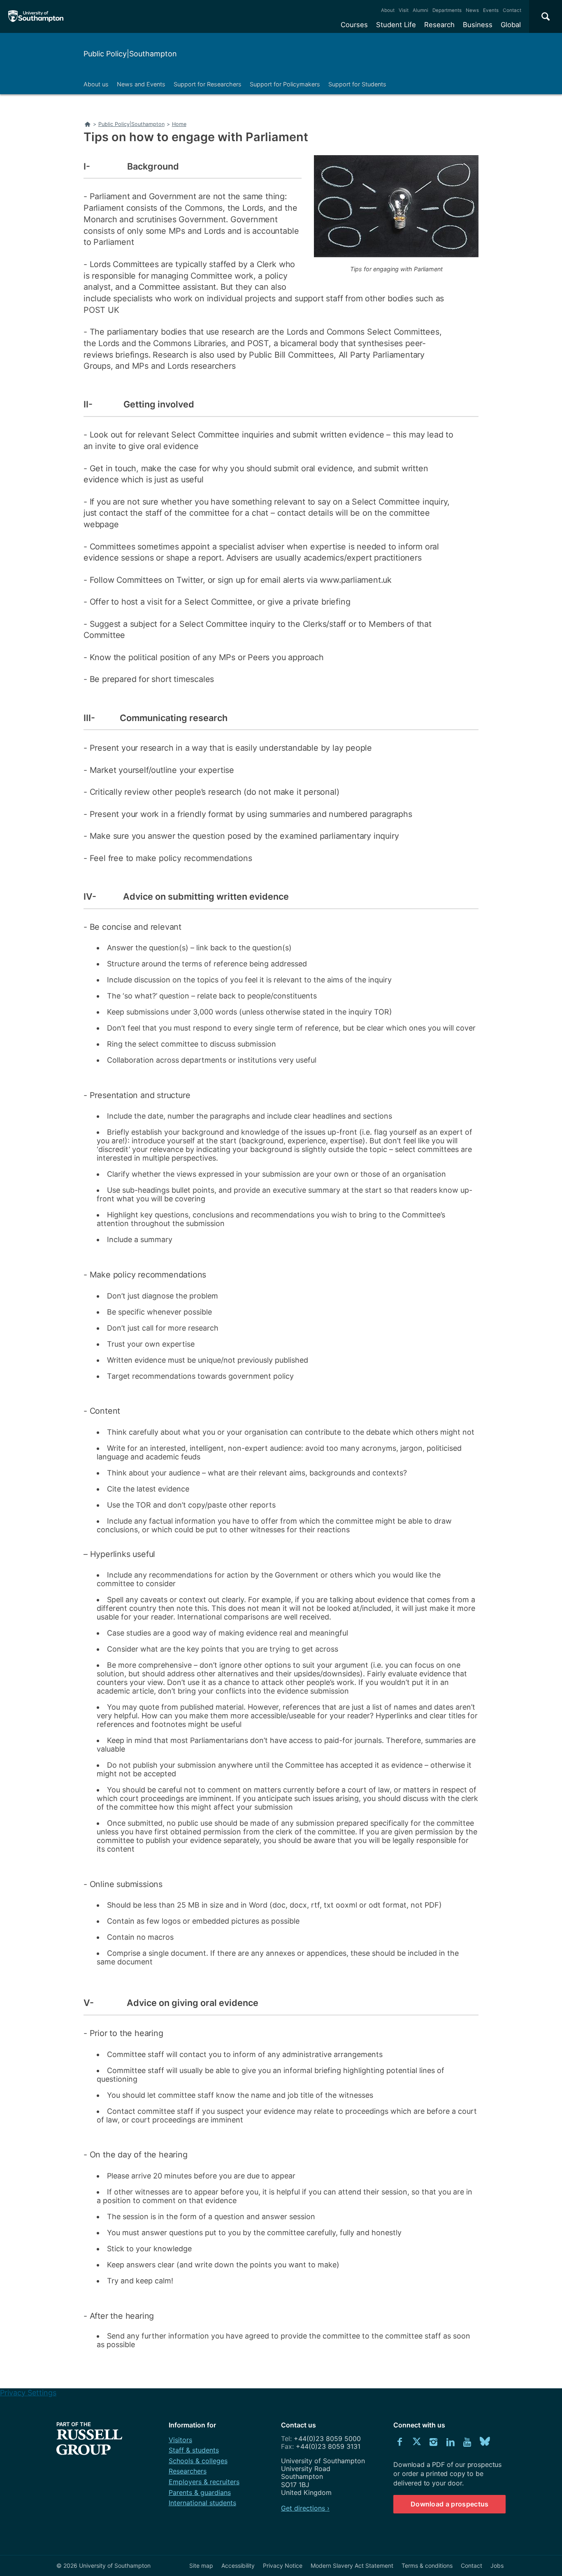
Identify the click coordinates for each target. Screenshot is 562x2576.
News (472, 10)
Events (491, 10)
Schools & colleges (198, 2461)
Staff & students (194, 2450)
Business (478, 25)
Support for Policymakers (285, 84)
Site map (201, 2566)
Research (439, 25)
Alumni (420, 10)
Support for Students (357, 84)
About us (96, 84)
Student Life (396, 25)
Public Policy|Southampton (130, 54)
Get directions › (305, 2508)
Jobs (497, 2566)
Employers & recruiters (204, 2482)
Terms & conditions (427, 2566)
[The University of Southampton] (36, 16)
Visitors (180, 2440)
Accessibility (238, 2566)
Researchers (188, 2471)
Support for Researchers (208, 84)
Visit (404, 10)
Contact (512, 10)
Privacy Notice (283, 2566)
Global (511, 25)
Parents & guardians (200, 2492)
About (388, 10)
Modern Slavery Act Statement (352, 2566)
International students (202, 2503)
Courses (354, 25)
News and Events (141, 84)
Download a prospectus (450, 2504)
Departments (447, 10)
